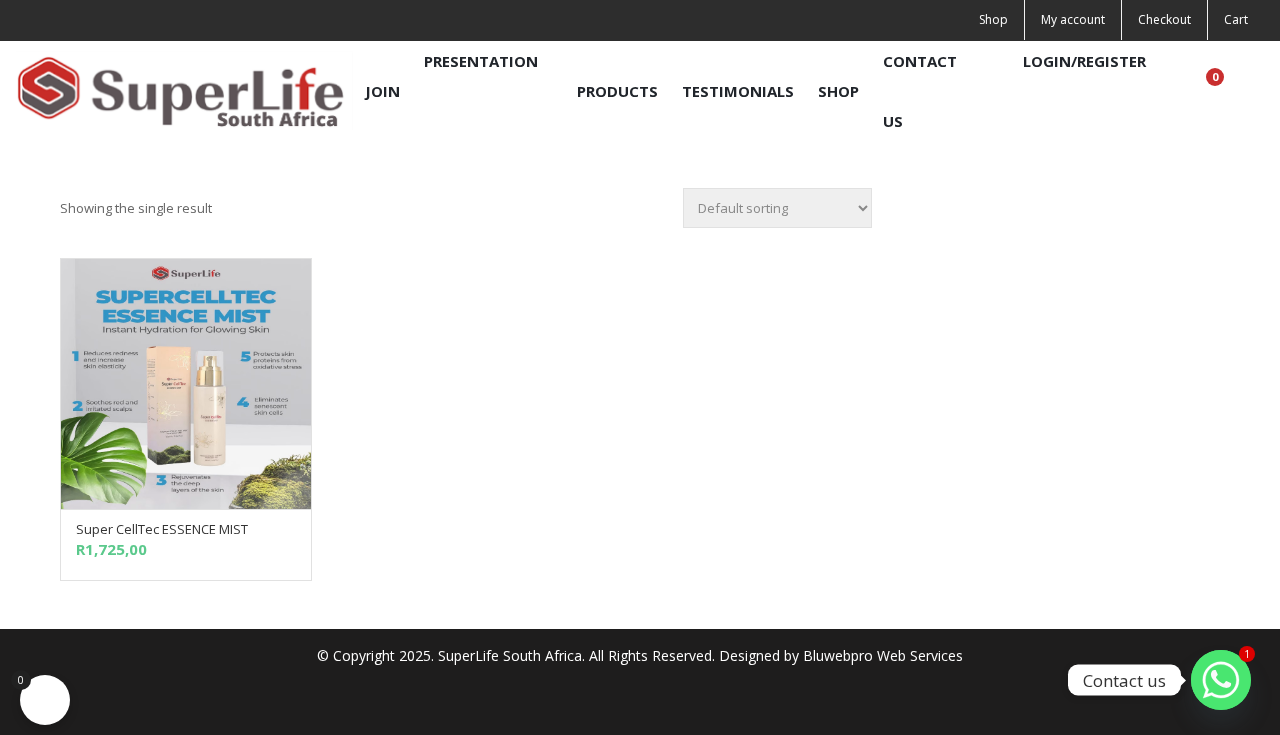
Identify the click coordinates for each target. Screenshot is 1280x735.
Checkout (1164, 19)
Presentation (481, 61)
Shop (993, 19)
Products (617, 91)
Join (382, 91)
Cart (1236, 19)
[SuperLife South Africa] (184, 90)
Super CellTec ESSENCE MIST (162, 529)
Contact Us (920, 91)
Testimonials (738, 91)
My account (1073, 19)
